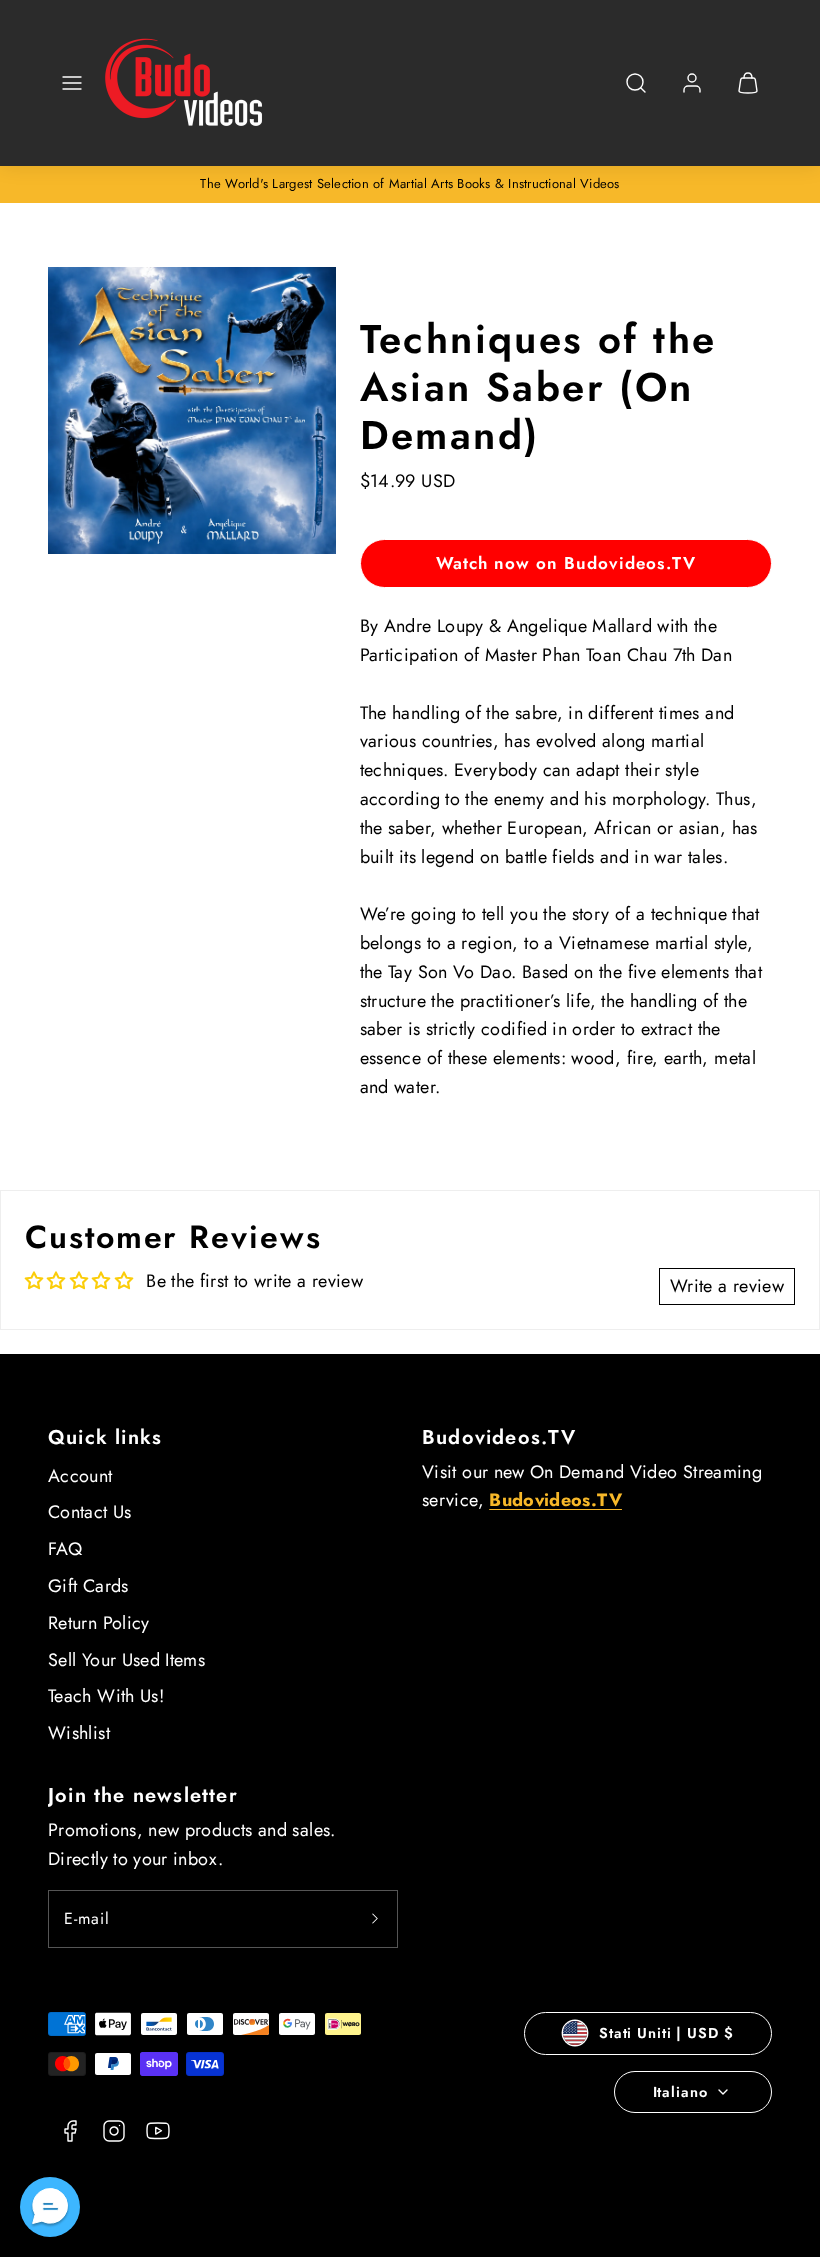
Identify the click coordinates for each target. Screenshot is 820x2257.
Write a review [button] (727, 1286)
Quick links (105, 1437)
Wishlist (79, 1733)
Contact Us (90, 1512)
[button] (72, 83)
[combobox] (636, 93)
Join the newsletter (143, 1795)
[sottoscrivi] (375, 1919)
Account (80, 1476)
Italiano (680, 2092)
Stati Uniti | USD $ (666, 2033)
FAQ (65, 1549)
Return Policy (99, 1623)
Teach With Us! (106, 1696)
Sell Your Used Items (126, 1660)
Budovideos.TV (499, 1437)
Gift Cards (88, 1586)
